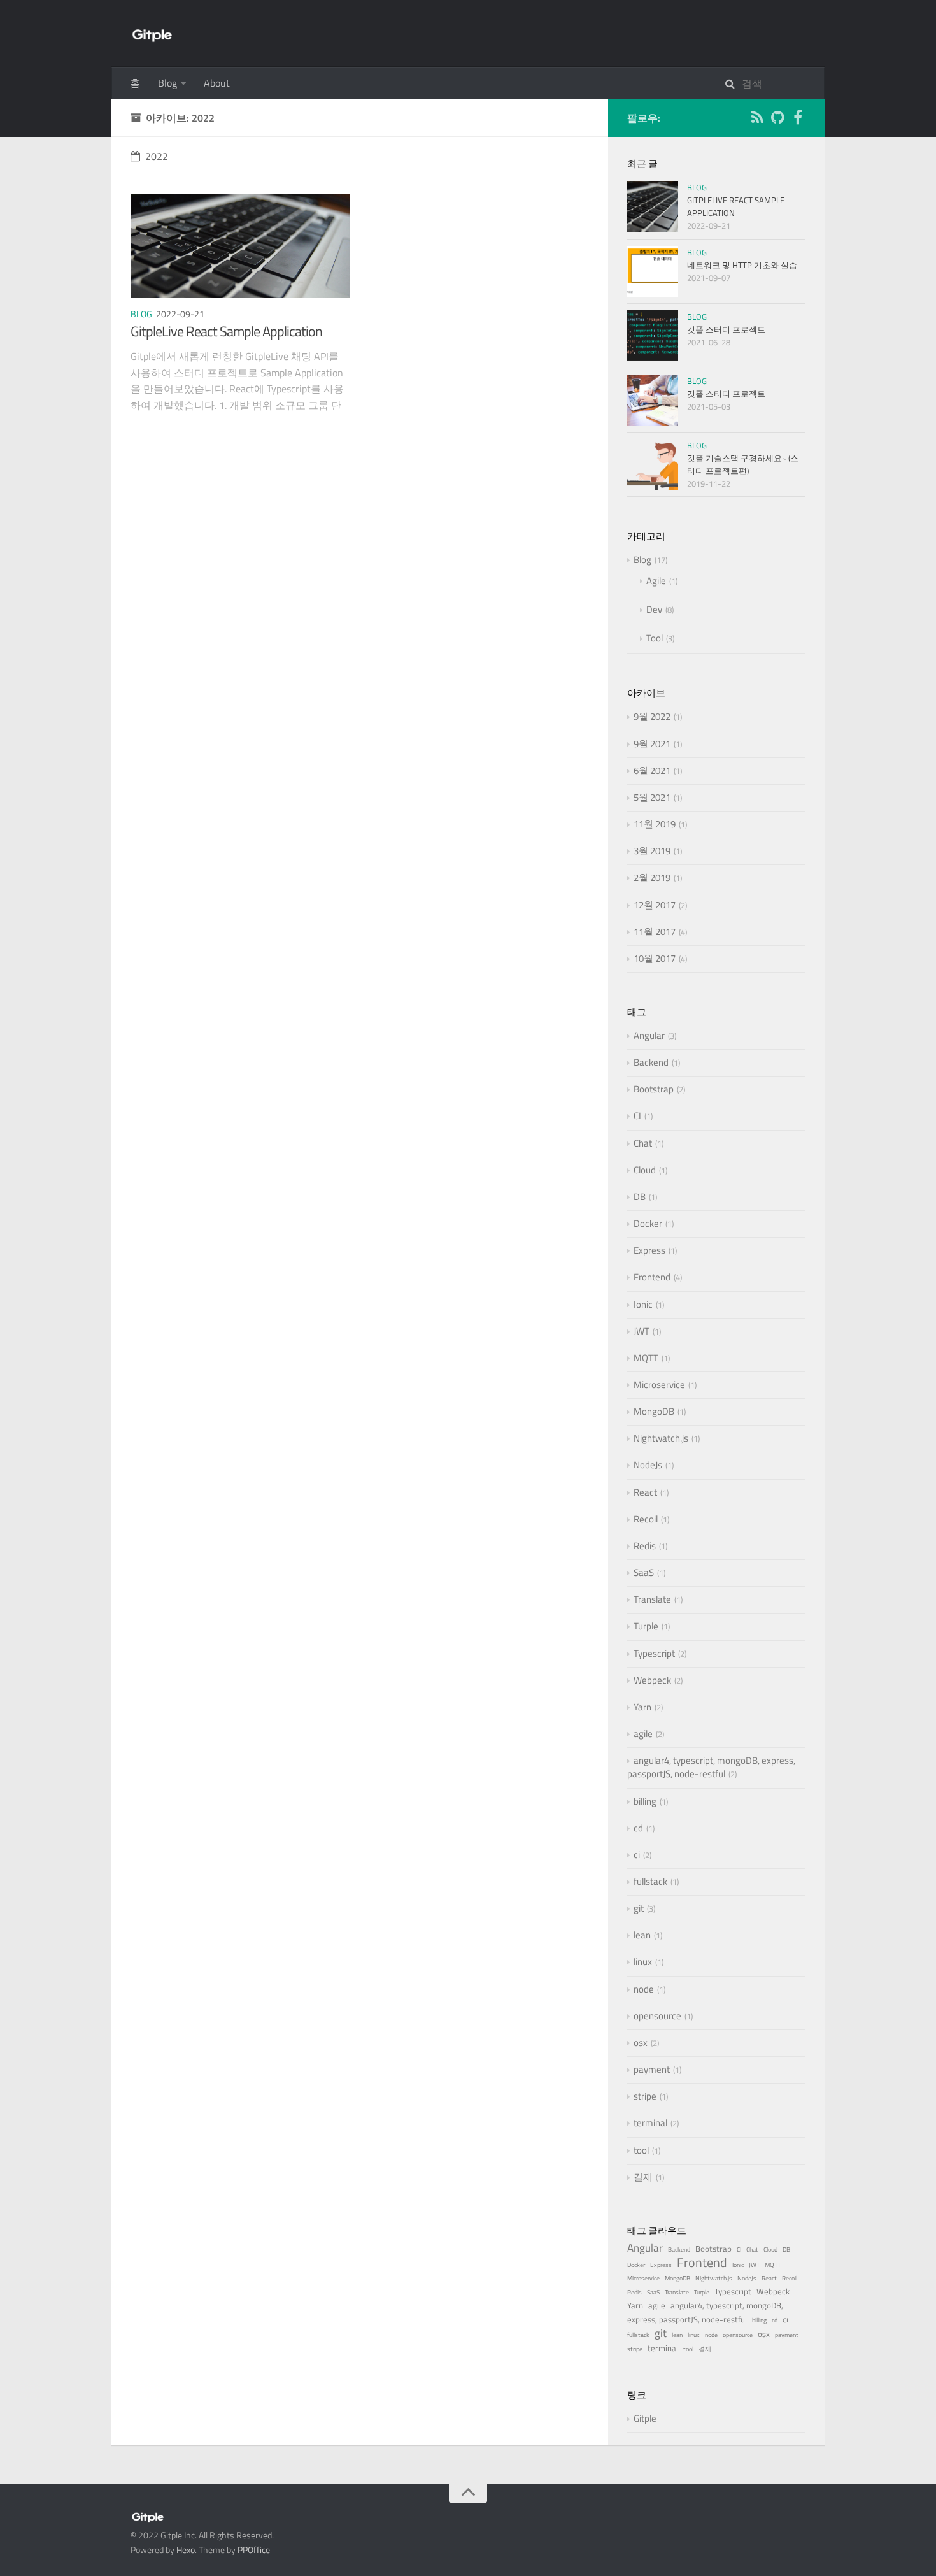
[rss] (757, 119)
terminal (650, 2123)
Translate (652, 1599)
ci (637, 1855)
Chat (643, 1143)
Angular (649, 1035)
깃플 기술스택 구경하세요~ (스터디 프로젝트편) (743, 464)
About (217, 83)
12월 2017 (655, 905)
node (644, 1989)
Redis (645, 1546)
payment (652, 2069)
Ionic (643, 1304)
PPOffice (254, 2550)
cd (638, 1828)
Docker (648, 1223)
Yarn (642, 1707)
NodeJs (648, 1465)
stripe (645, 2096)
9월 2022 (652, 716)
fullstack (650, 1881)
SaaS (644, 1572)
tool (641, 2150)
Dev (654, 609)
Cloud (645, 1170)
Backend (651, 1062)
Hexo (186, 2550)
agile (643, 1734)
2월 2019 (652, 877)
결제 (643, 2177)
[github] (777, 119)
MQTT (646, 1358)
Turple (646, 1626)
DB (640, 1197)
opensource (657, 2016)
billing (645, 1801)
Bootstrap (654, 1089)
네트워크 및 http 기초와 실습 (742, 265)
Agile (656, 581)
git (639, 1908)
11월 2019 (655, 824)
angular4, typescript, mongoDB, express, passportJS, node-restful (711, 1767)
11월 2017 (655, 932)
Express (649, 1250)
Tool (655, 638)
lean (642, 1935)
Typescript (654, 1653)
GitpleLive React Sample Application (226, 331)
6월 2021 (652, 770)
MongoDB (654, 1411)
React (645, 1492)
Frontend (652, 1277)
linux (643, 1962)
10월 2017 (655, 958)
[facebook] (798, 119)
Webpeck (652, 1680)
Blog (167, 83)
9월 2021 (652, 744)
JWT (642, 1331)
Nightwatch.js (661, 1438)
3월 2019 (652, 851)
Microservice (659, 1385)
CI (637, 1116)
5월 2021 (652, 797)
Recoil (646, 1519)
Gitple (645, 2418)
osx (641, 2043)
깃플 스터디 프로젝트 (726, 329)
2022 (157, 156)
